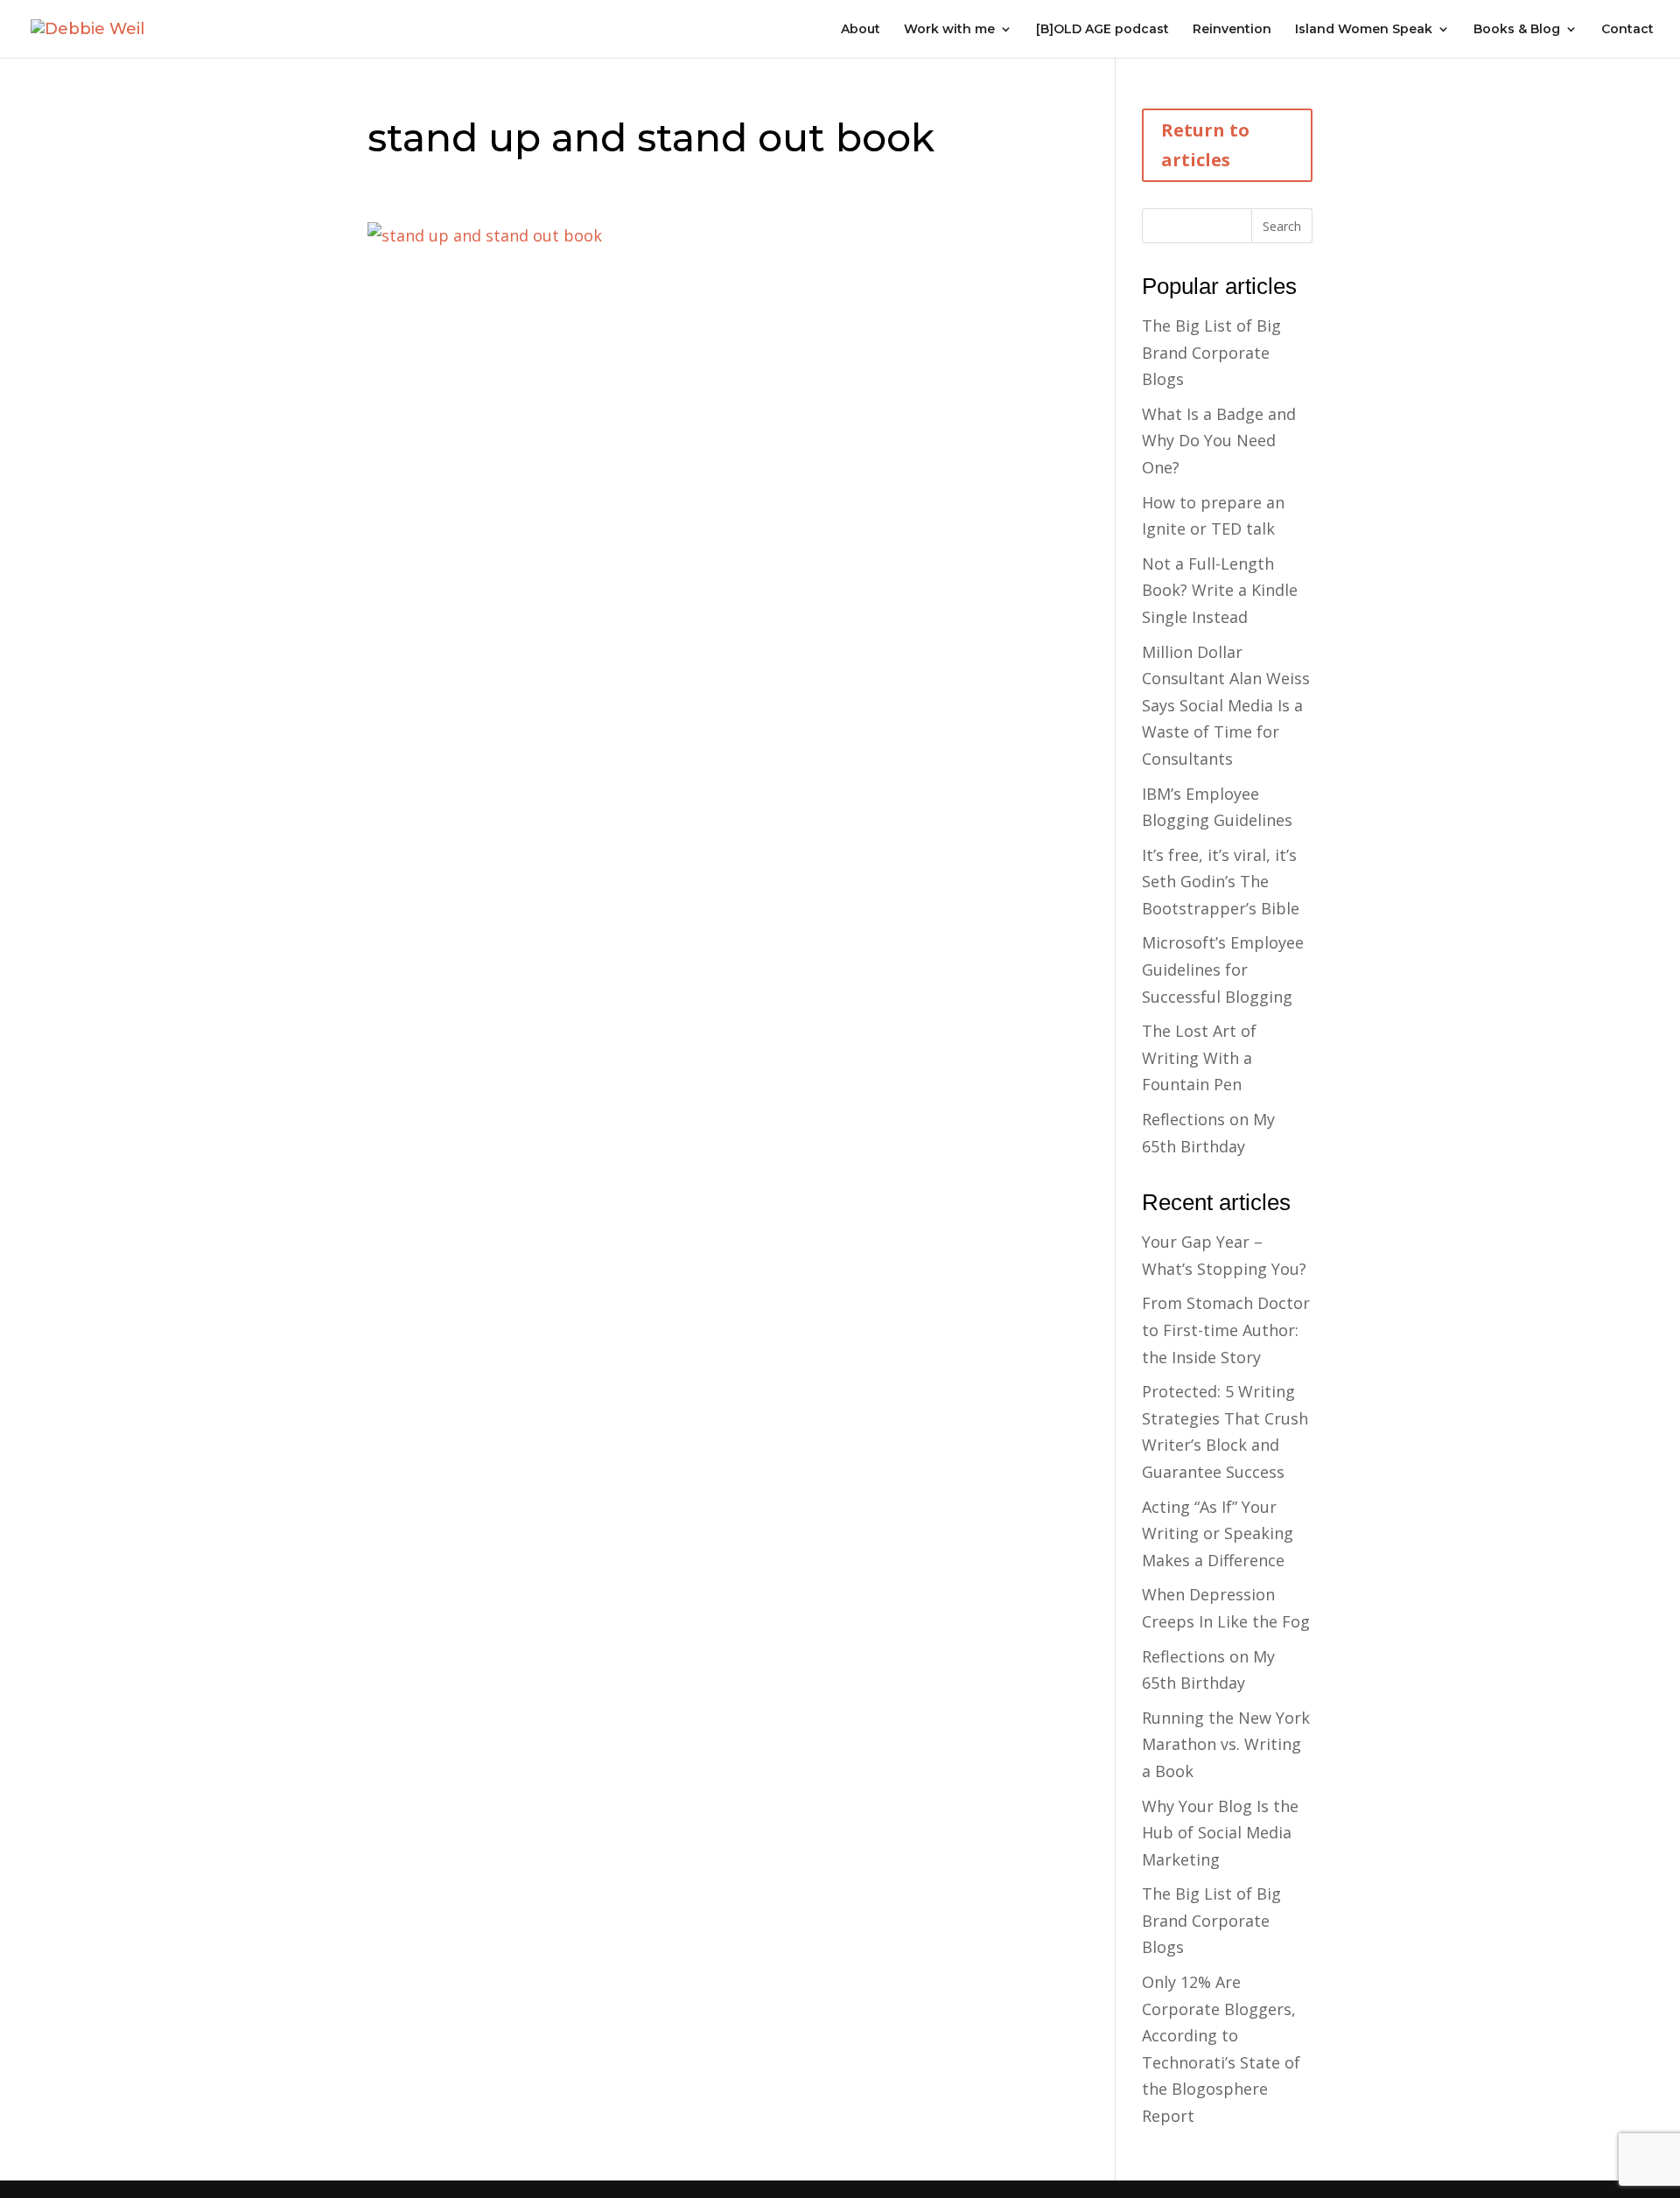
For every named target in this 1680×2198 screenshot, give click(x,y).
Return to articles (1205, 145)
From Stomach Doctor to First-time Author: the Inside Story (1226, 1330)
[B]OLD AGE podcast (1102, 30)
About (861, 30)
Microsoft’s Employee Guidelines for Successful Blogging (1223, 969)
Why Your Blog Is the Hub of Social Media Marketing (1220, 1833)
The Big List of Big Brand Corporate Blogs (1211, 352)
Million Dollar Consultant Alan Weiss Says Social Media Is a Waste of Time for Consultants (1226, 705)
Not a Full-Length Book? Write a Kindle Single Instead (1220, 590)
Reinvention (1232, 30)
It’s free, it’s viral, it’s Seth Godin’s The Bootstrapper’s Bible (1221, 882)
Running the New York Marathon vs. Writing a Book (1226, 1744)
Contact (1627, 30)
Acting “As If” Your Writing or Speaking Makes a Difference (1218, 1533)
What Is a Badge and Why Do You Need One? (1219, 441)
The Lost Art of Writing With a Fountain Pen (1199, 1057)
